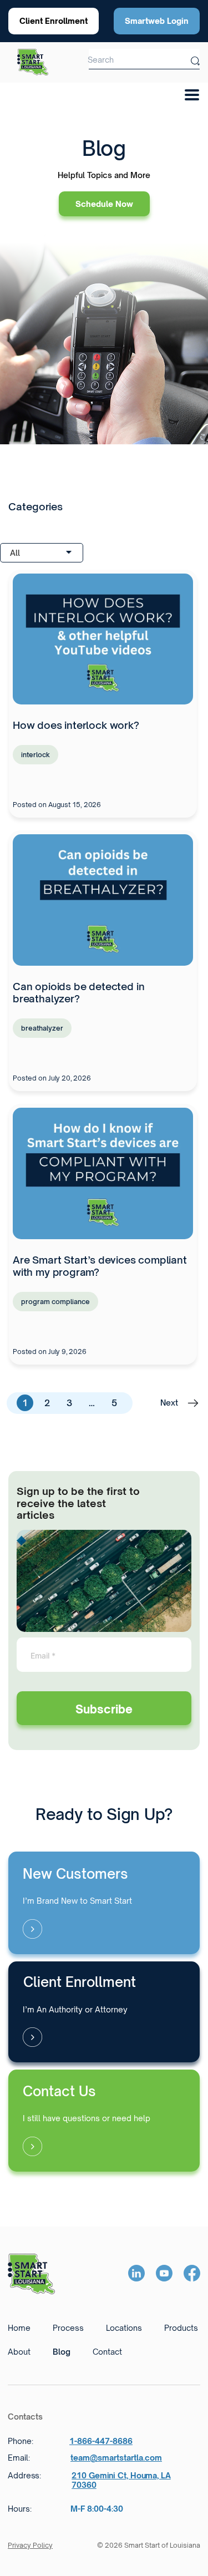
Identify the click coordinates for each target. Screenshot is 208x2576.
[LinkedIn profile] (136, 2274)
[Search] (195, 59)
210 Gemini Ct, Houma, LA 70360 (121, 2480)
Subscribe (104, 1709)
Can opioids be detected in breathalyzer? (78, 992)
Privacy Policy (30, 2545)
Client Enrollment (54, 21)
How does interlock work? (76, 725)
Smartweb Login (157, 21)
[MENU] (188, 92)
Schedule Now (104, 204)
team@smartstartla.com (116, 2458)
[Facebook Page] (192, 2274)
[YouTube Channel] (164, 2274)
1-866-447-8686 (101, 2441)
